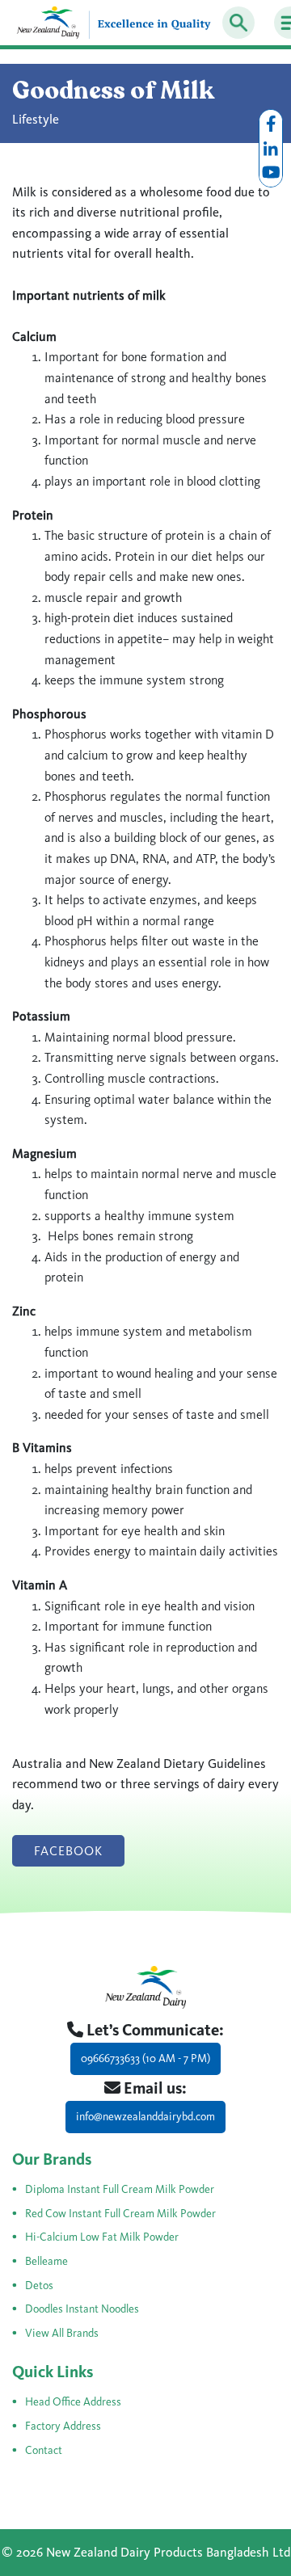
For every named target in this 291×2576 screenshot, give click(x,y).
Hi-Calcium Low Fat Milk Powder (102, 2237)
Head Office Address (73, 2402)
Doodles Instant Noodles (82, 2309)
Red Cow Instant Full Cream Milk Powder (120, 2214)
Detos (39, 2286)
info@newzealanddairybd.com (145, 2117)
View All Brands (62, 2333)
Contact (44, 2450)
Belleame (46, 2261)
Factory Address (63, 2426)
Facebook (68, 1851)
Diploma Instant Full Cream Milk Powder (120, 2189)
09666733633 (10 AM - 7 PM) (145, 2058)
